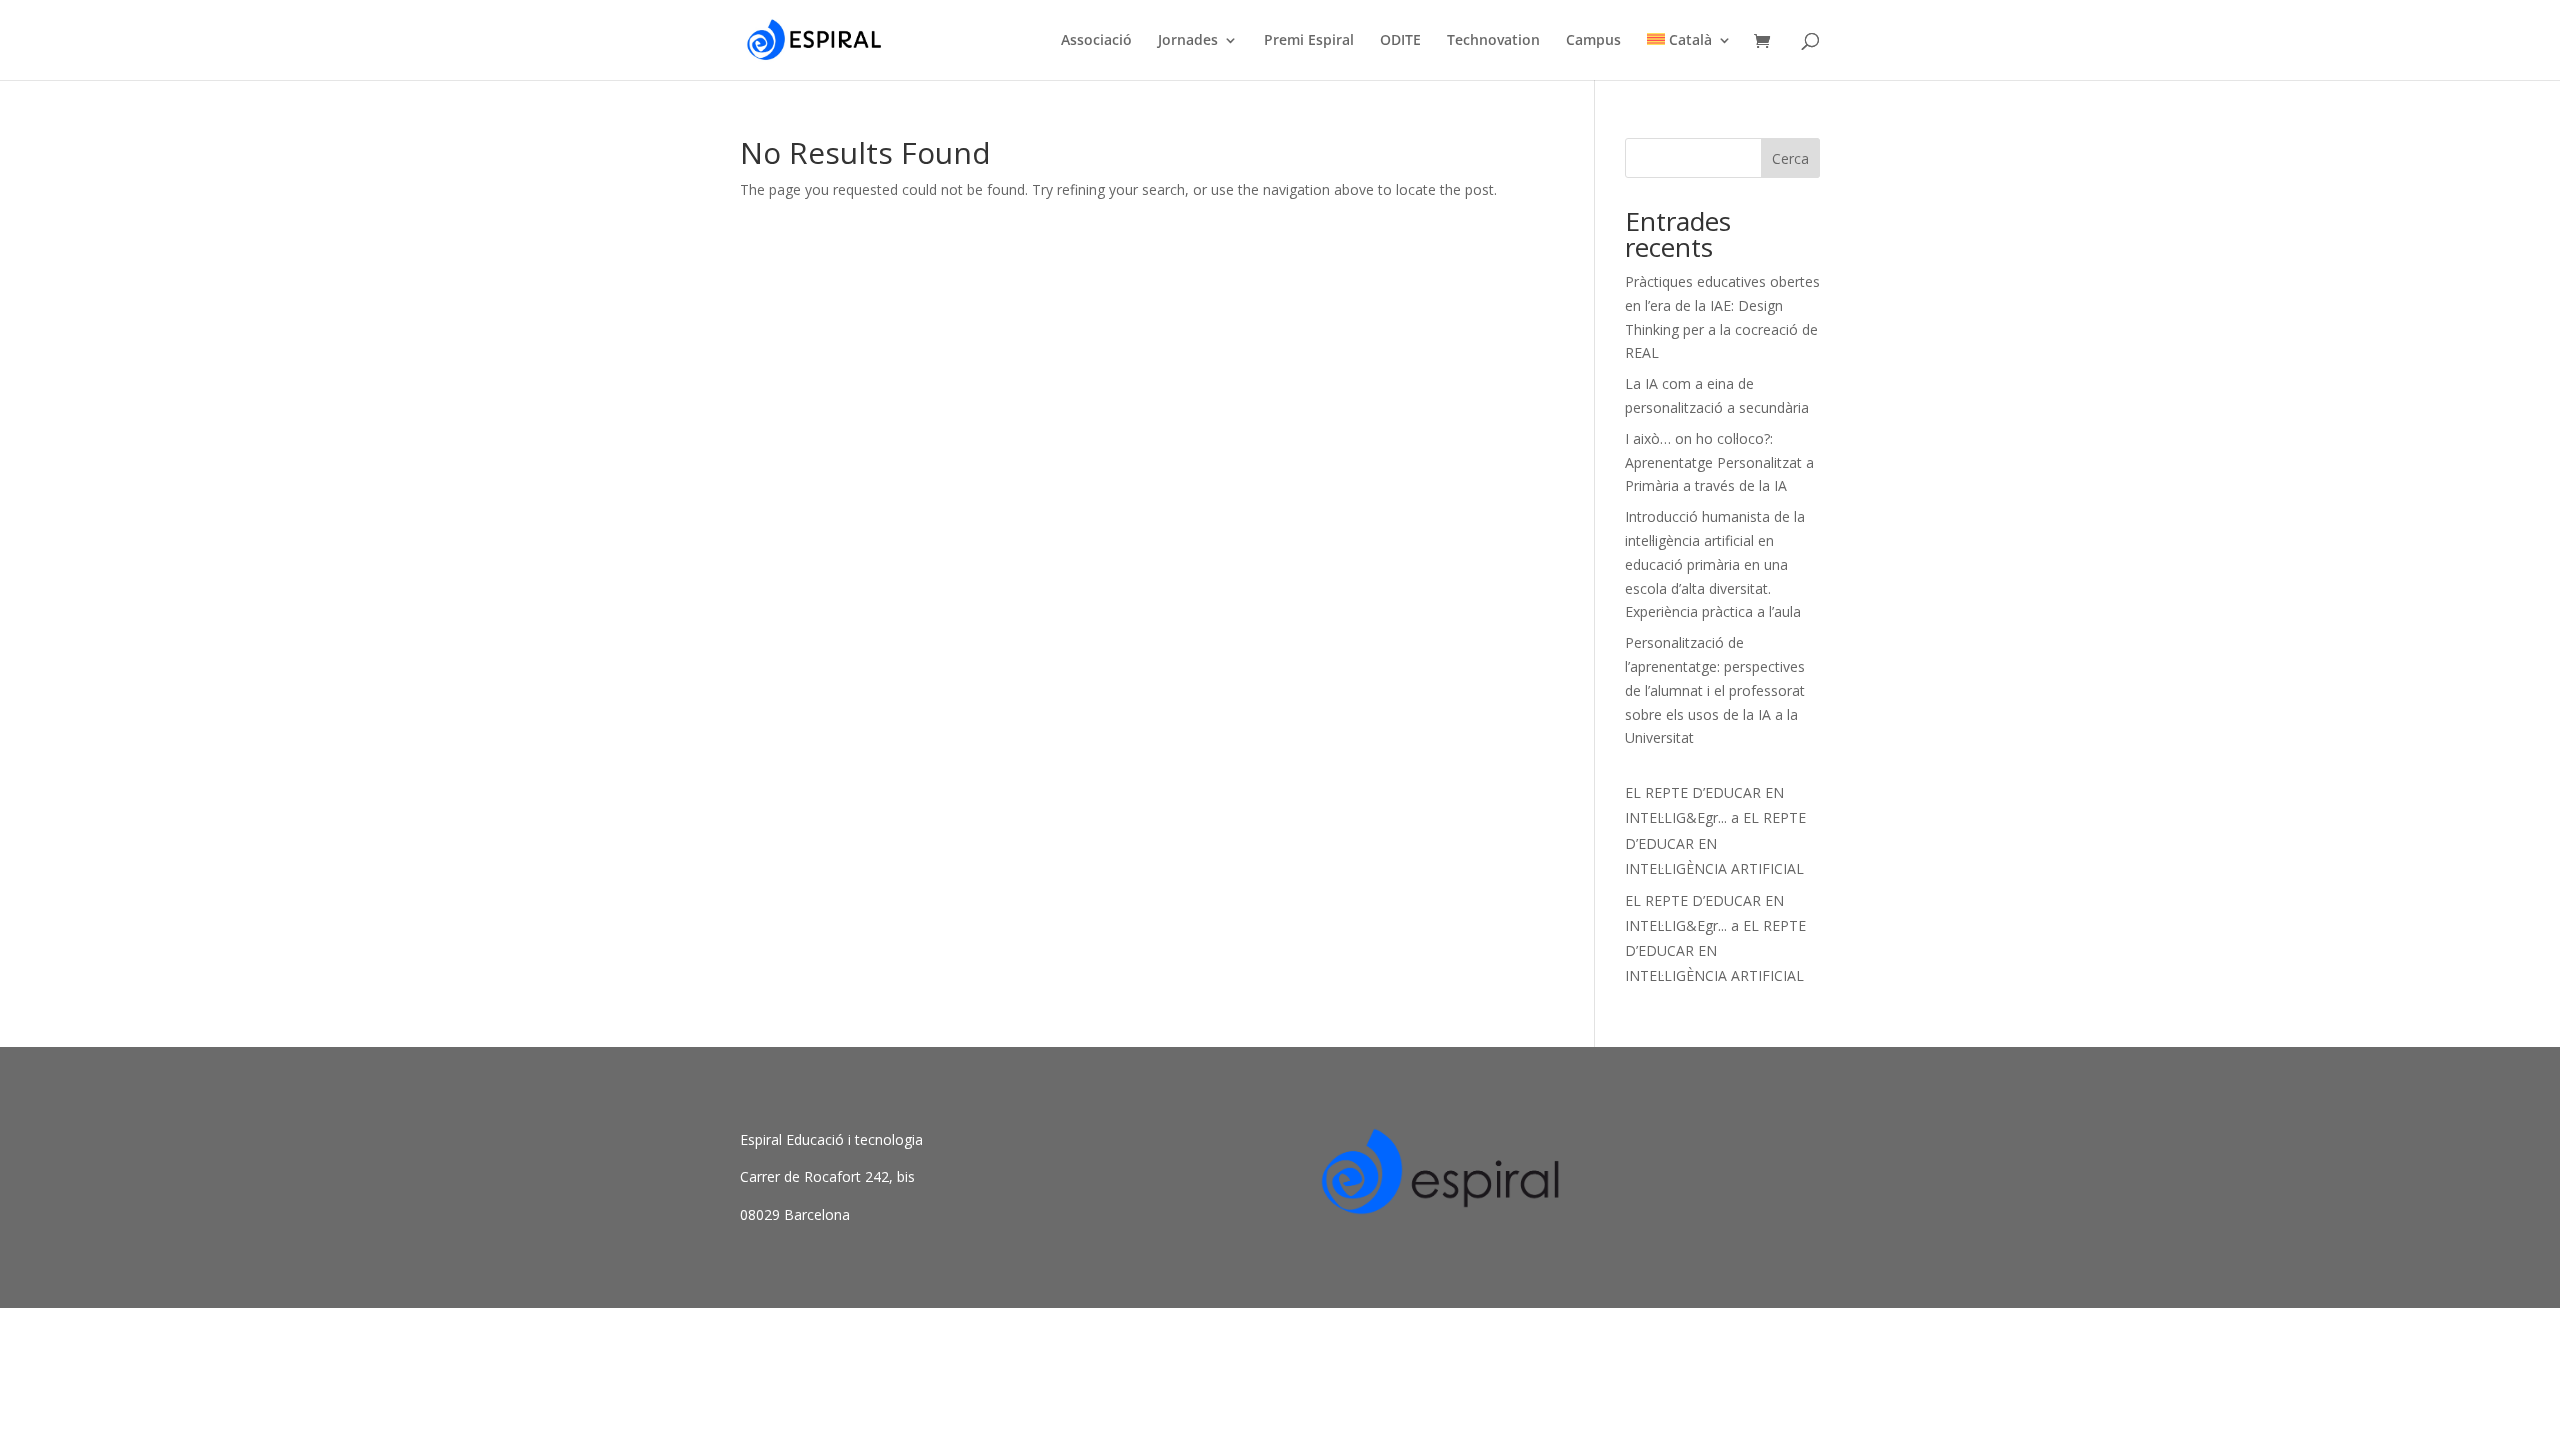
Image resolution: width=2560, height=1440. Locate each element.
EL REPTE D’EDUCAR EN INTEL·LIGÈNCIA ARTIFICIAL (1715, 842)
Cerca (1790, 158)
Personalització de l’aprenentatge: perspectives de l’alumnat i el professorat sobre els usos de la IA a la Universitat (1715, 690)
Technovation (1493, 41)
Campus (1593, 41)
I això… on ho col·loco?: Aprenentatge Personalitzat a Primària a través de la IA (1719, 462)
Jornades (1188, 41)
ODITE (1400, 41)
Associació (1096, 41)
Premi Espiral (1309, 41)
